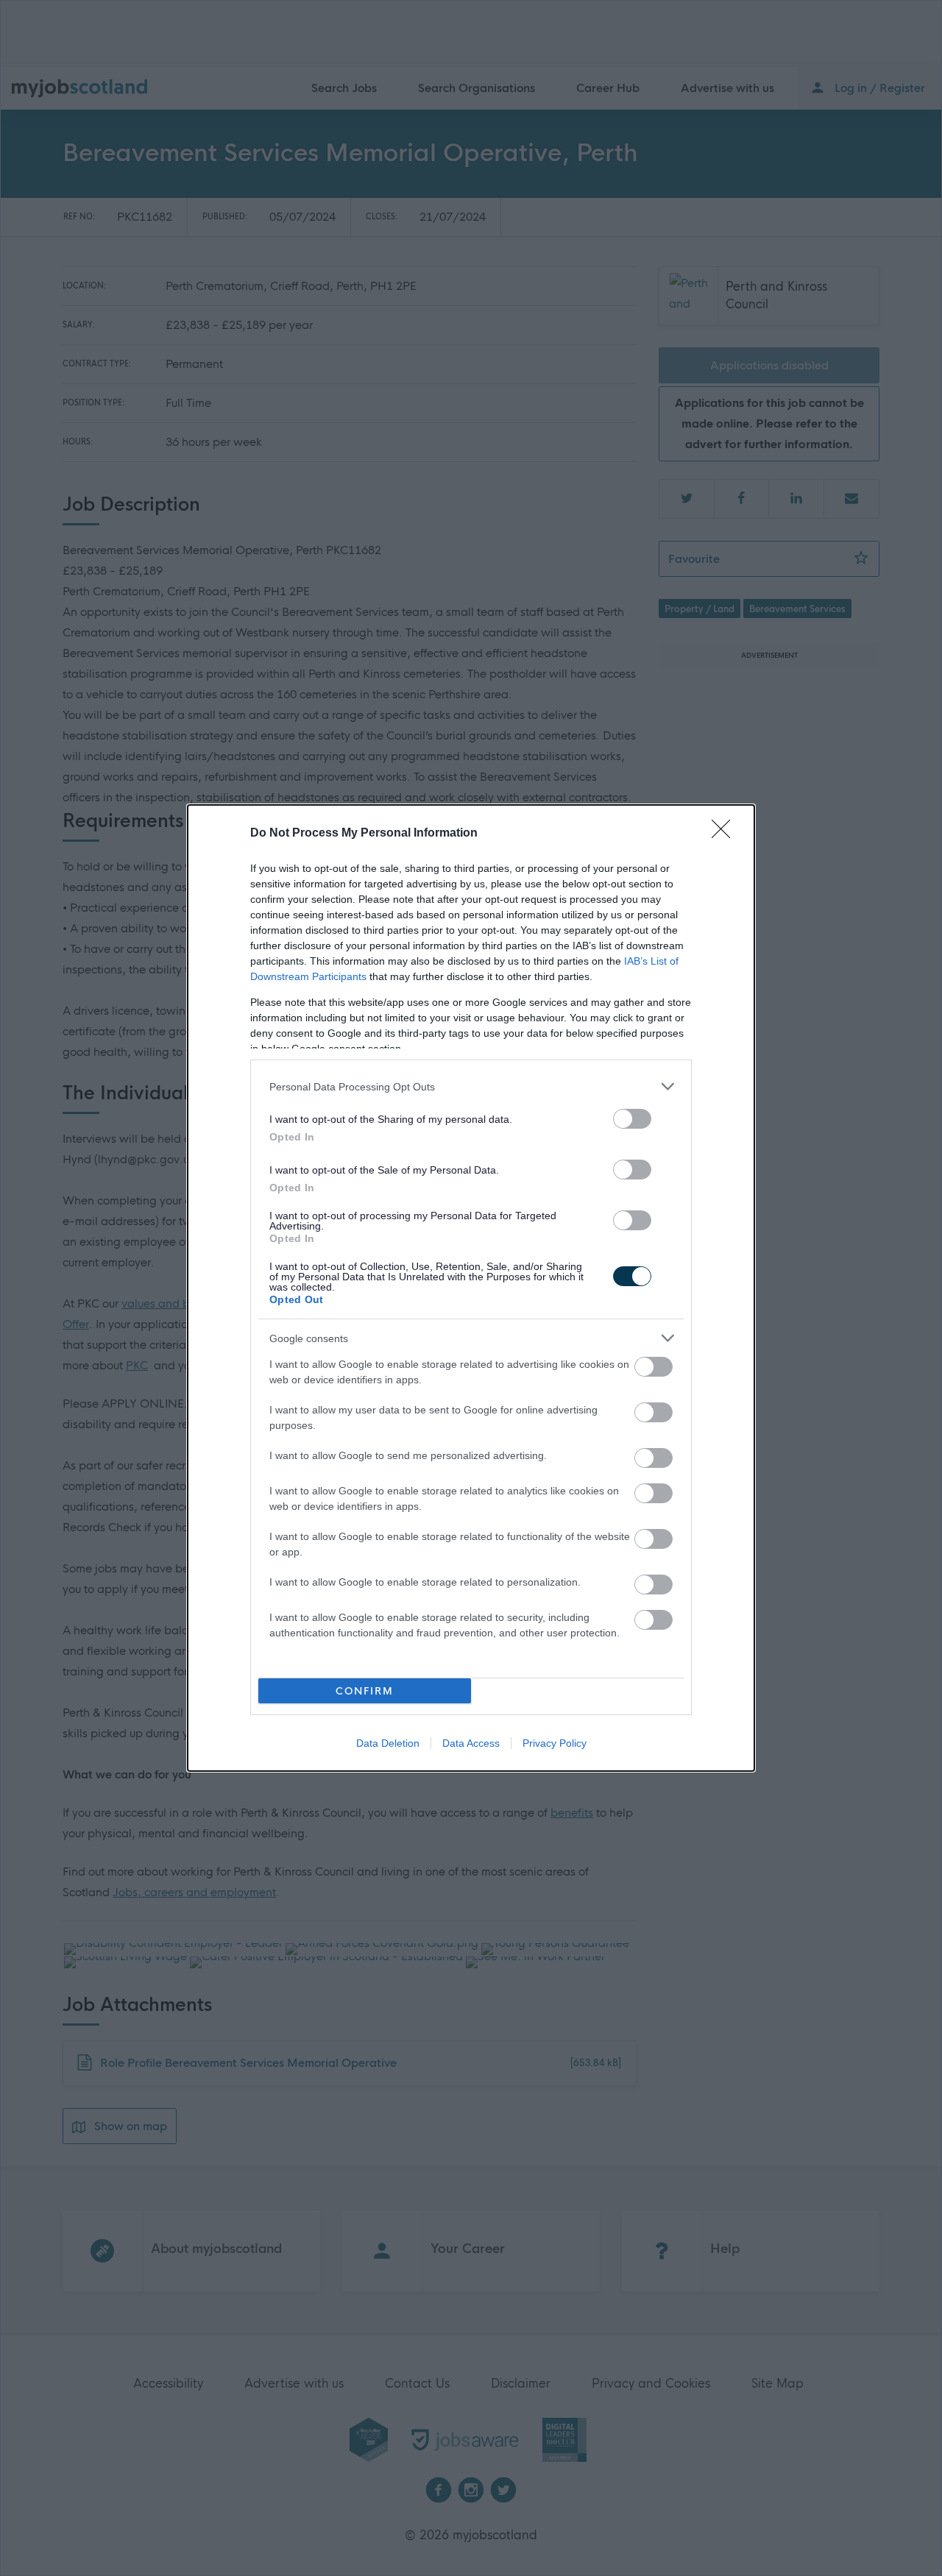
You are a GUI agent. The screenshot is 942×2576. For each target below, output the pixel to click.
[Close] (726, 834)
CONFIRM (365, 1691)
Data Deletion (388, 1743)
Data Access (471, 1743)
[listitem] (471, 1086)
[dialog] (471, 1288)
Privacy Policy (555, 1743)
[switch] (632, 1119)
